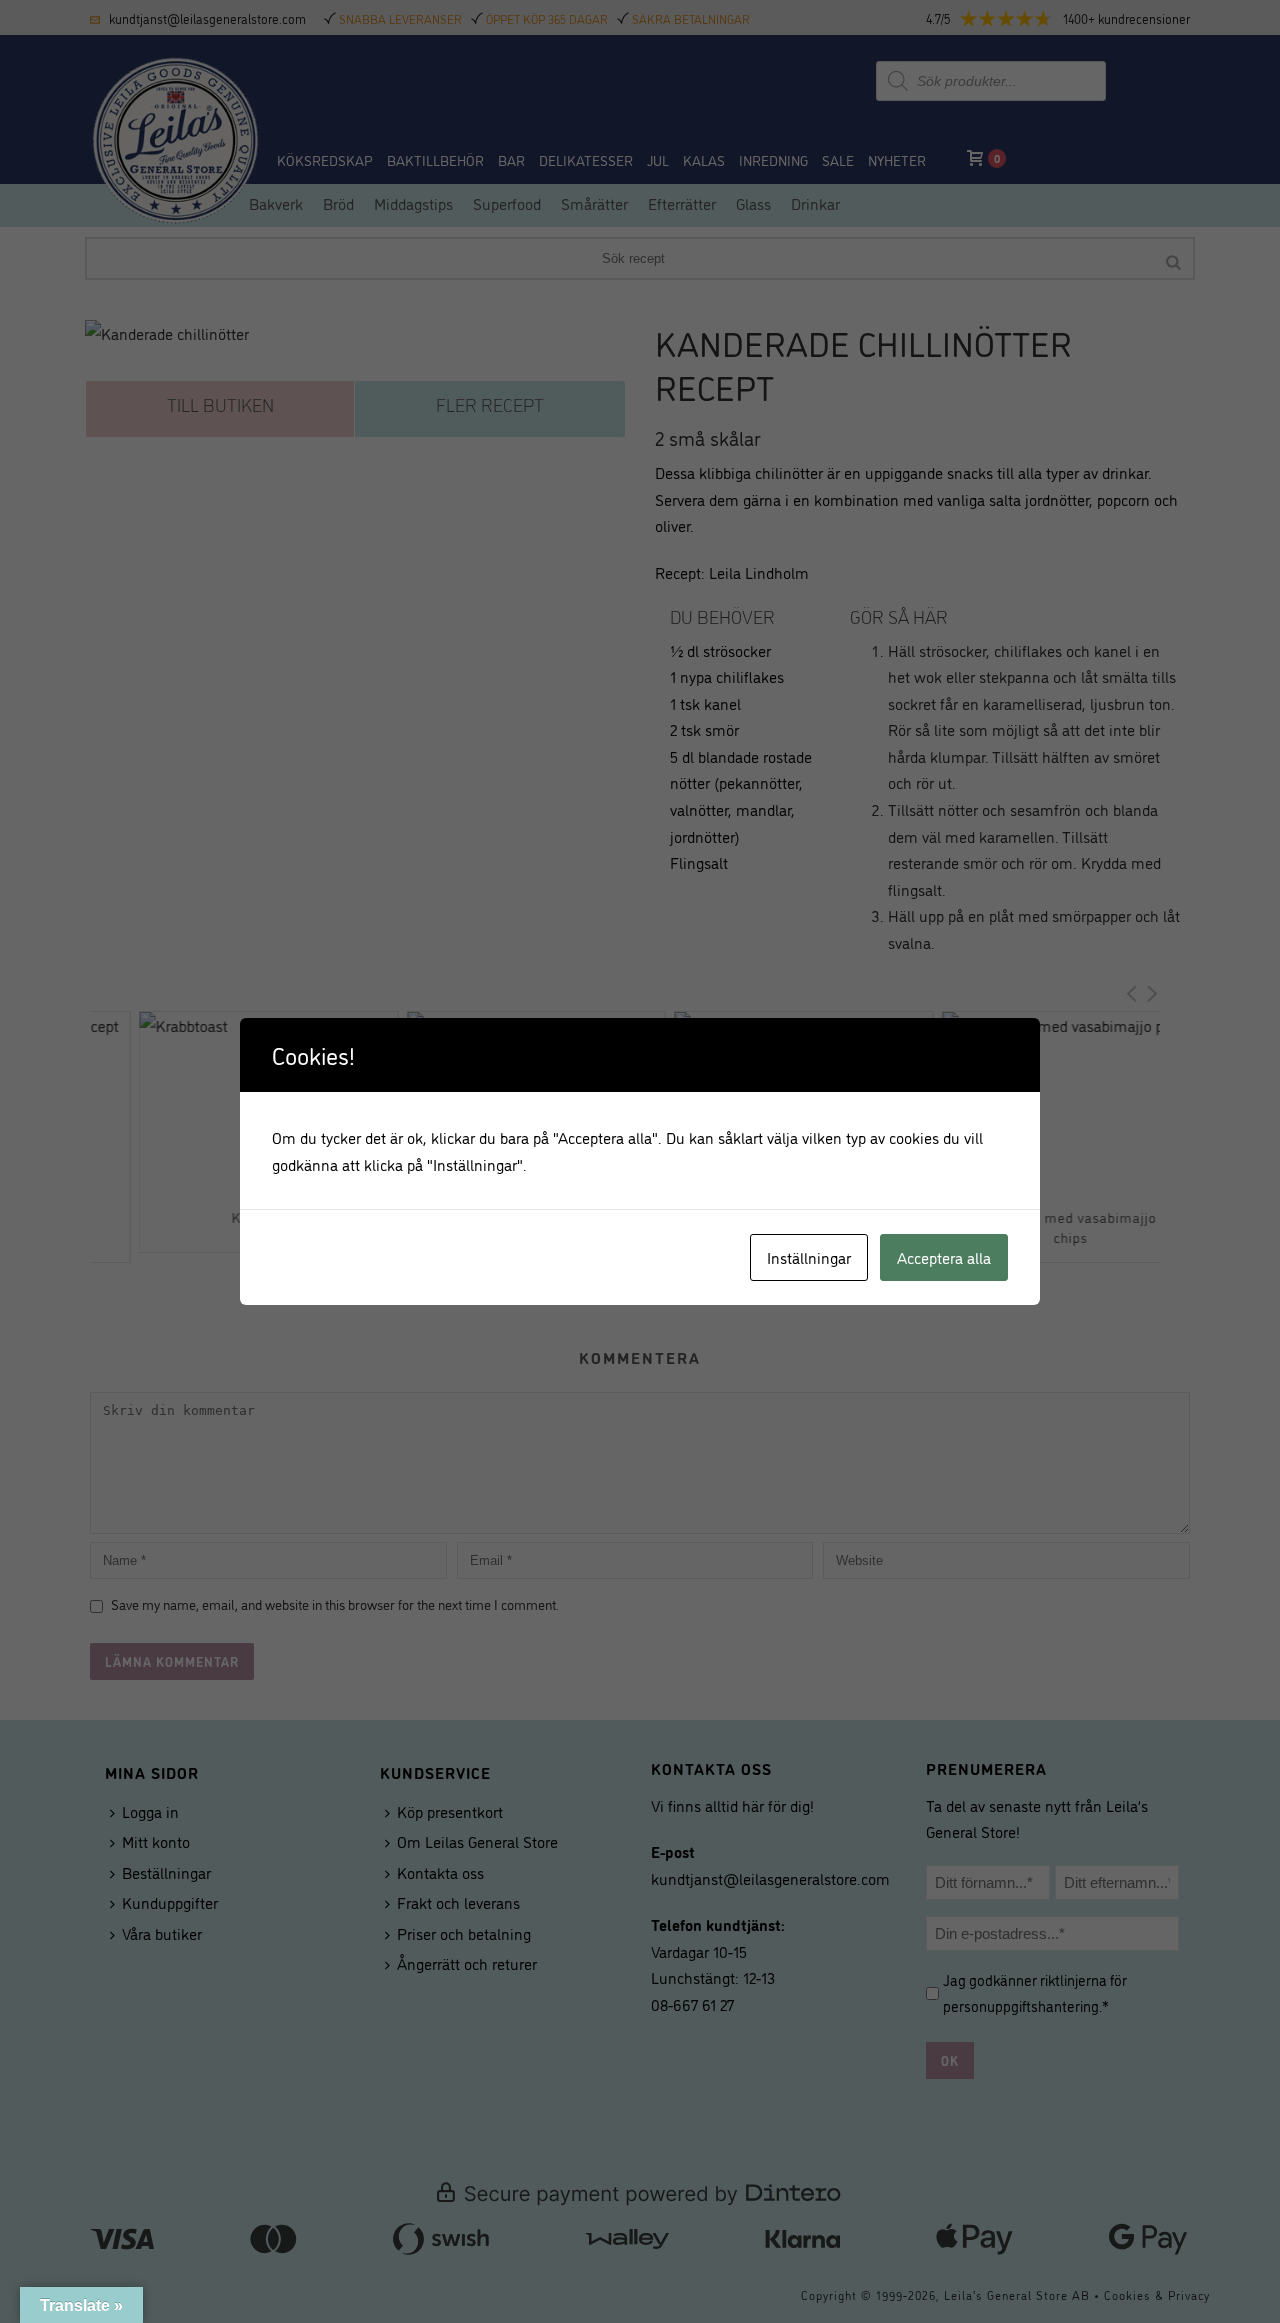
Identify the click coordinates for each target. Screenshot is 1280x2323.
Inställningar (809, 1257)
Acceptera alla (944, 1257)
